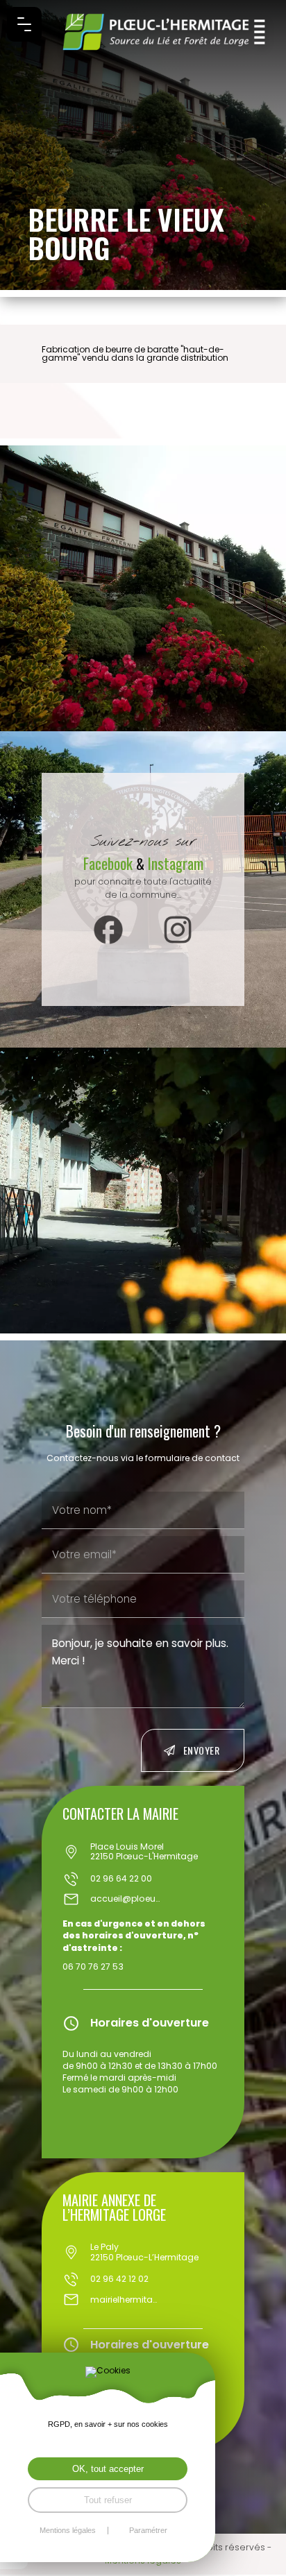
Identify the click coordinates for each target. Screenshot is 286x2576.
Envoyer (202, 1750)
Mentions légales (68, 2531)
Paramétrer (148, 2531)
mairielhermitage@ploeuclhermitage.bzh (125, 2300)
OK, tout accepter (108, 2469)
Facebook (110, 863)
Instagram (176, 863)
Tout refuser (108, 2500)
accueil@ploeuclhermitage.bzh (125, 1899)
